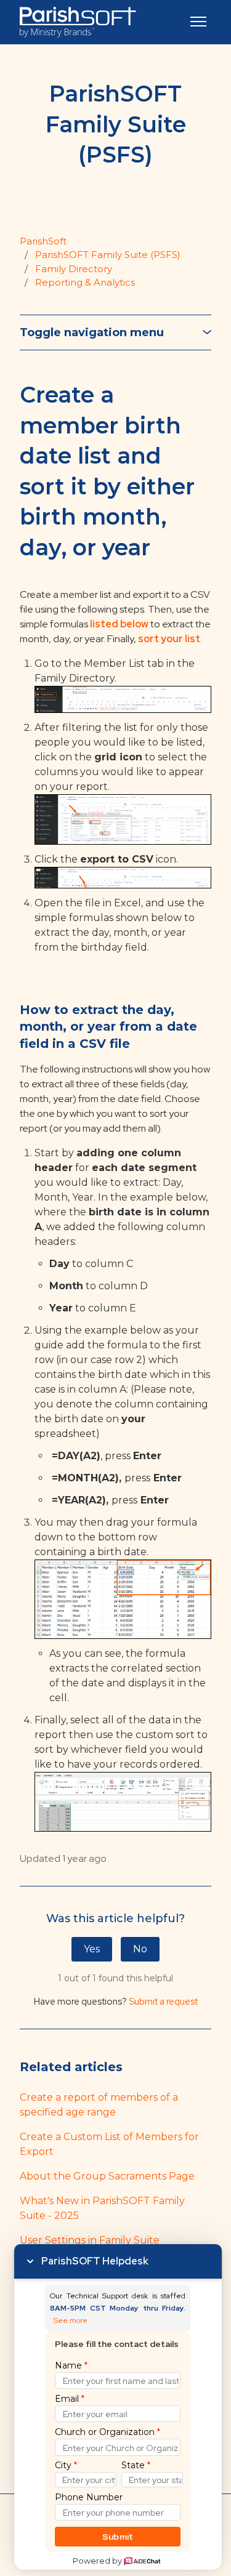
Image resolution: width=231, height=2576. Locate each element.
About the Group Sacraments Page (107, 2176)
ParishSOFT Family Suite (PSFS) (108, 255)
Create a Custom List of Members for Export (109, 2144)
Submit (118, 2537)
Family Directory (74, 269)
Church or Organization (107, 2432)
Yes (92, 1949)
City (66, 2465)
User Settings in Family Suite (90, 2240)
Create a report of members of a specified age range (99, 2105)
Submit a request (163, 2002)
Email (70, 2399)
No (140, 1949)
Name (71, 2365)
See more (71, 2321)
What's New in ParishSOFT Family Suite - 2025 (102, 2208)
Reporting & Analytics (85, 282)
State (136, 2465)
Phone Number (89, 2497)
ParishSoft (43, 241)
